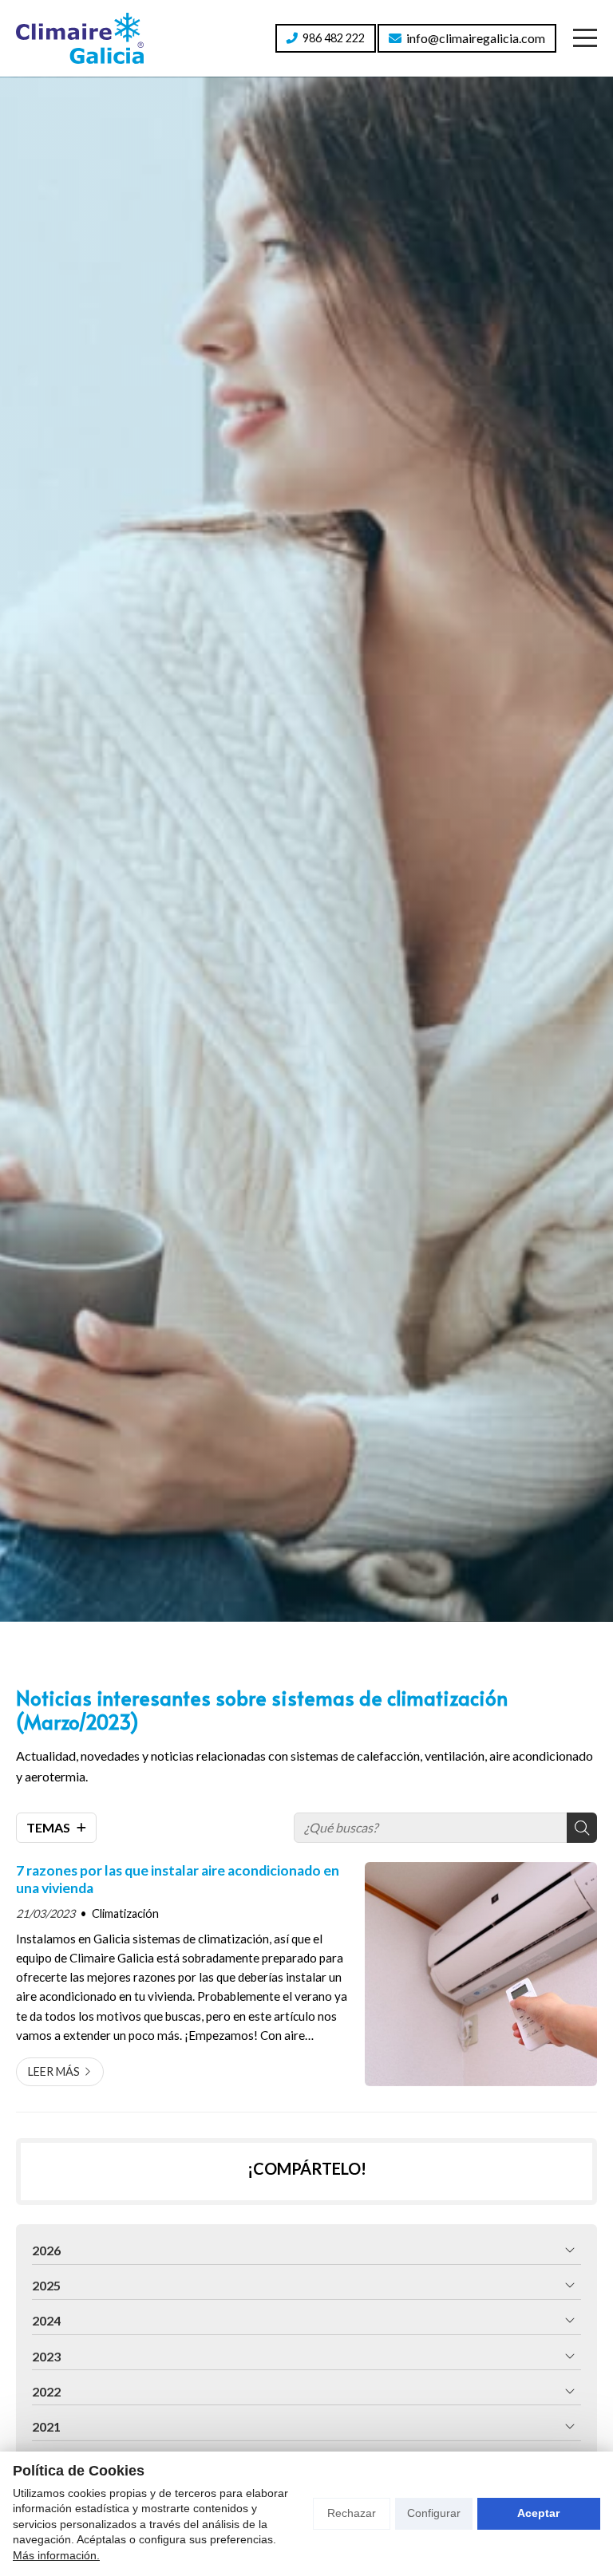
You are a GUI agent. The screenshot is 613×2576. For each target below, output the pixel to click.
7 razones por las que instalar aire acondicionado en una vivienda (178, 1879)
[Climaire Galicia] (80, 38)
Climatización (125, 1913)
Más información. (56, 2555)
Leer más (54, 2071)
